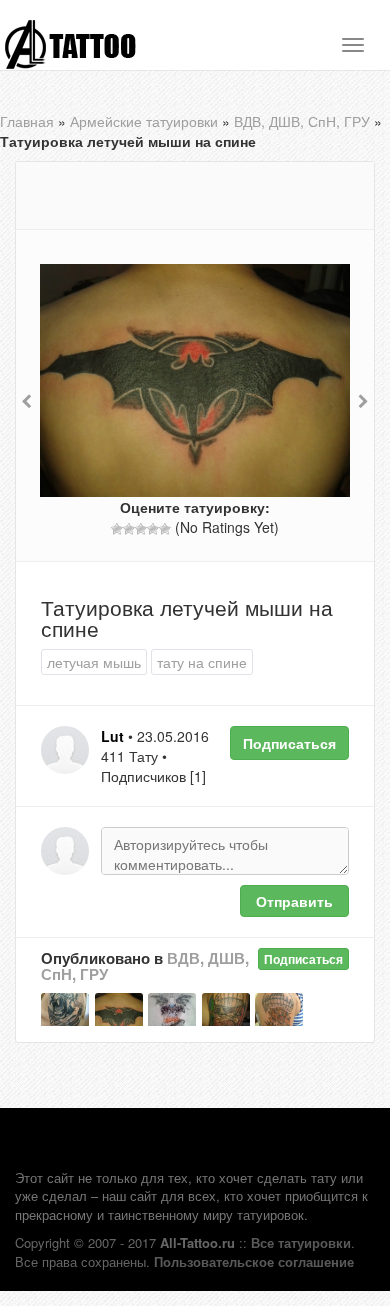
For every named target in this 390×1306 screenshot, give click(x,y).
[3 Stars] (141, 529)
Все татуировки (301, 1242)
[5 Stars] (165, 529)
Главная (27, 121)
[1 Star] (117, 529)
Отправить (294, 901)
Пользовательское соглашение (254, 1261)
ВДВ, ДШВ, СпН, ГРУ (302, 121)
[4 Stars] (153, 529)
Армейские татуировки (144, 121)
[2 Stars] (129, 529)
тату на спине (202, 662)
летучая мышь (94, 662)
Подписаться (289, 743)
